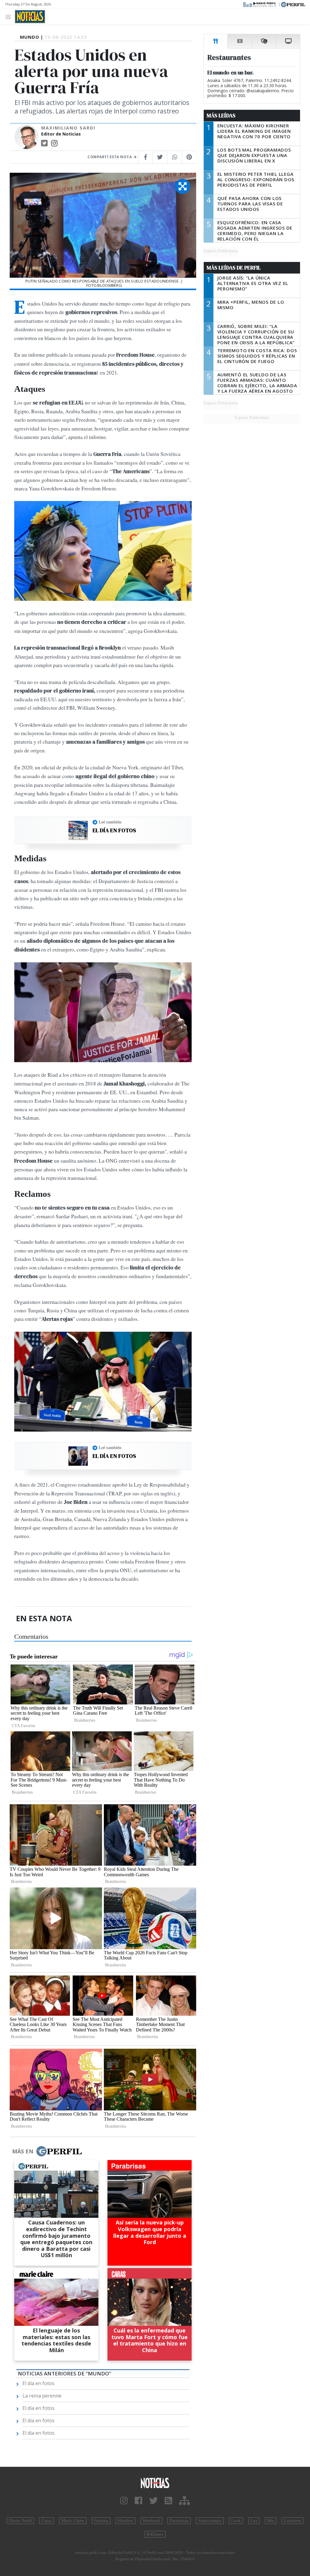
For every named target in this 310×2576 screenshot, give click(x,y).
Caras (46, 2521)
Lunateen (292, 2521)
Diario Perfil (20, 2521)
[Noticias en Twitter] (153, 2501)
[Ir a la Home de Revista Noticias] (30, 17)
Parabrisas (179, 2521)
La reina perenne (42, 2396)
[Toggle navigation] (10, 16)
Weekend (151, 2521)
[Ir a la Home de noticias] (155, 2483)
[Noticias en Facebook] (139, 2501)
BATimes (155, 2534)
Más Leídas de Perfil (234, 268)
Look (236, 2521)
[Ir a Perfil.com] (293, 4)
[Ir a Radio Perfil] (260, 4)
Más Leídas (221, 116)
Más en (23, 2151)
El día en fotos (114, 830)
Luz (254, 2521)
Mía (271, 2521)
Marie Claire (73, 2521)
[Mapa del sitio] (185, 2501)
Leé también (110, 822)
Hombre (125, 2521)
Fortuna (101, 2521)
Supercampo (210, 2521)
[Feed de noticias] (168, 2501)
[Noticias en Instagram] (124, 2501)
